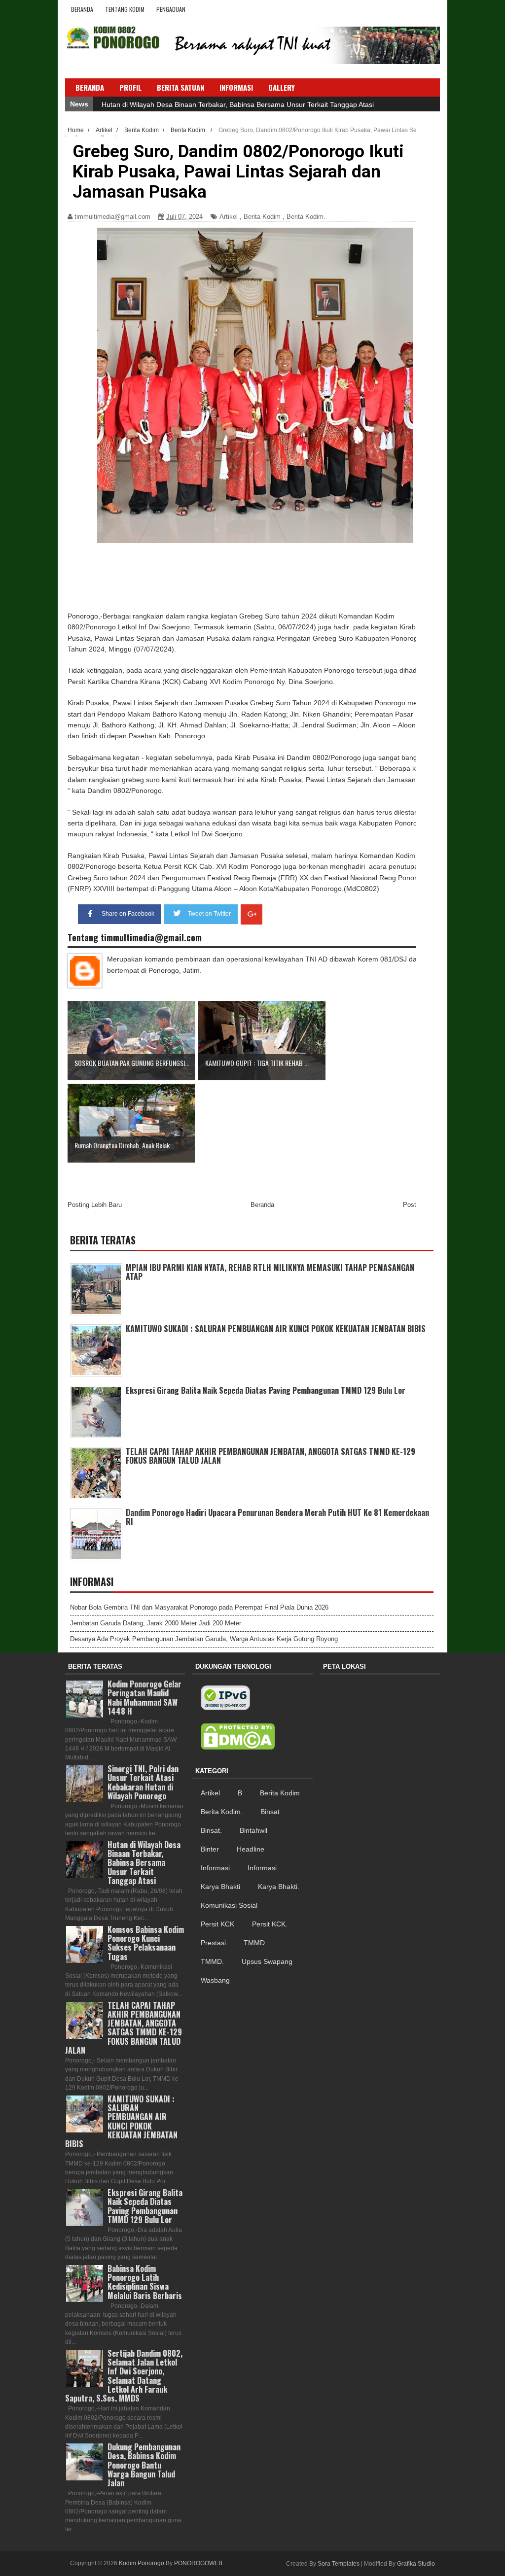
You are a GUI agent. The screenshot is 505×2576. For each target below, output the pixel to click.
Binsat (270, 1812)
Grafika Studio (416, 2564)
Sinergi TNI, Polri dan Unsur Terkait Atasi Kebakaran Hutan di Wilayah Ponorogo (227, 104)
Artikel (229, 217)
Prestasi (213, 1943)
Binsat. (211, 1830)
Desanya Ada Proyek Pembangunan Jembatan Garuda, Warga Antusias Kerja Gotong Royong (204, 1639)
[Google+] (252, 914)
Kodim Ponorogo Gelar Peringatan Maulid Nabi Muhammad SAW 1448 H (144, 1698)
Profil (130, 87)
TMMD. (212, 1961)
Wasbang (215, 1980)
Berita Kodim (262, 217)
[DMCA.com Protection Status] (238, 1737)
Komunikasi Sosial (229, 1905)
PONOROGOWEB (198, 2563)
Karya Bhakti (220, 1887)
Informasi (215, 1868)
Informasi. (263, 1868)
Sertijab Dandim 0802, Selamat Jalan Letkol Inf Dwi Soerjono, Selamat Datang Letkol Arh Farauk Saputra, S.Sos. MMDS (124, 2376)
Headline (251, 1849)
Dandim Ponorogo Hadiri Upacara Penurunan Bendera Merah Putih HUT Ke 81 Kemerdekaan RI (277, 1517)
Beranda (82, 9)
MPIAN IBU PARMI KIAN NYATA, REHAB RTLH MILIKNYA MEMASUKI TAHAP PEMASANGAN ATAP (270, 1272)
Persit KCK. (270, 1924)
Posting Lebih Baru (95, 1205)
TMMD (254, 1943)
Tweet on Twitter (209, 914)
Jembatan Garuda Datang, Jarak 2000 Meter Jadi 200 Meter (156, 1623)
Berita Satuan (180, 87)
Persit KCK (217, 1924)
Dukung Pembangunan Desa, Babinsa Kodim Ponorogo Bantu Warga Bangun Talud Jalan (144, 2465)
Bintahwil (253, 1830)
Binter (210, 1849)
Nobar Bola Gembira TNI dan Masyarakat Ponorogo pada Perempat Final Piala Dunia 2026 (199, 1607)
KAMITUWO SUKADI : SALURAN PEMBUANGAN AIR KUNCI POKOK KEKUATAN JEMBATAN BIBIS (276, 1329)
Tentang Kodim (125, 9)
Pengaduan (171, 9)
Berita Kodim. (306, 217)
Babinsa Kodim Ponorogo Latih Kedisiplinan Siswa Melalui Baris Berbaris (145, 2282)
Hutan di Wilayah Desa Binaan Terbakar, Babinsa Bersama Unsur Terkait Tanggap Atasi (144, 1863)
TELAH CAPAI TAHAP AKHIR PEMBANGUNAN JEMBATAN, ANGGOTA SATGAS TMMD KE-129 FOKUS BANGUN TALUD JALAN (271, 1456)
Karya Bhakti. (279, 1887)
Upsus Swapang (267, 1961)
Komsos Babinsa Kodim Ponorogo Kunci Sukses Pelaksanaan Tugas (146, 1943)
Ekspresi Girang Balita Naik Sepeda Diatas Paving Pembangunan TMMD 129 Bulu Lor (266, 1390)
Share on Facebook (128, 914)
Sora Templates (339, 2564)
